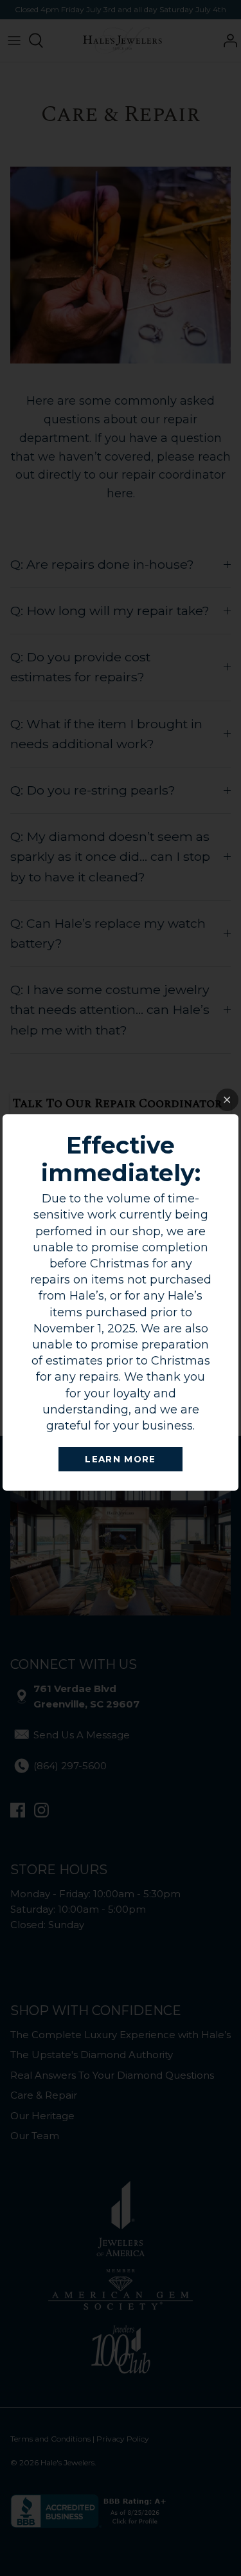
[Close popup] (227, 1100)
